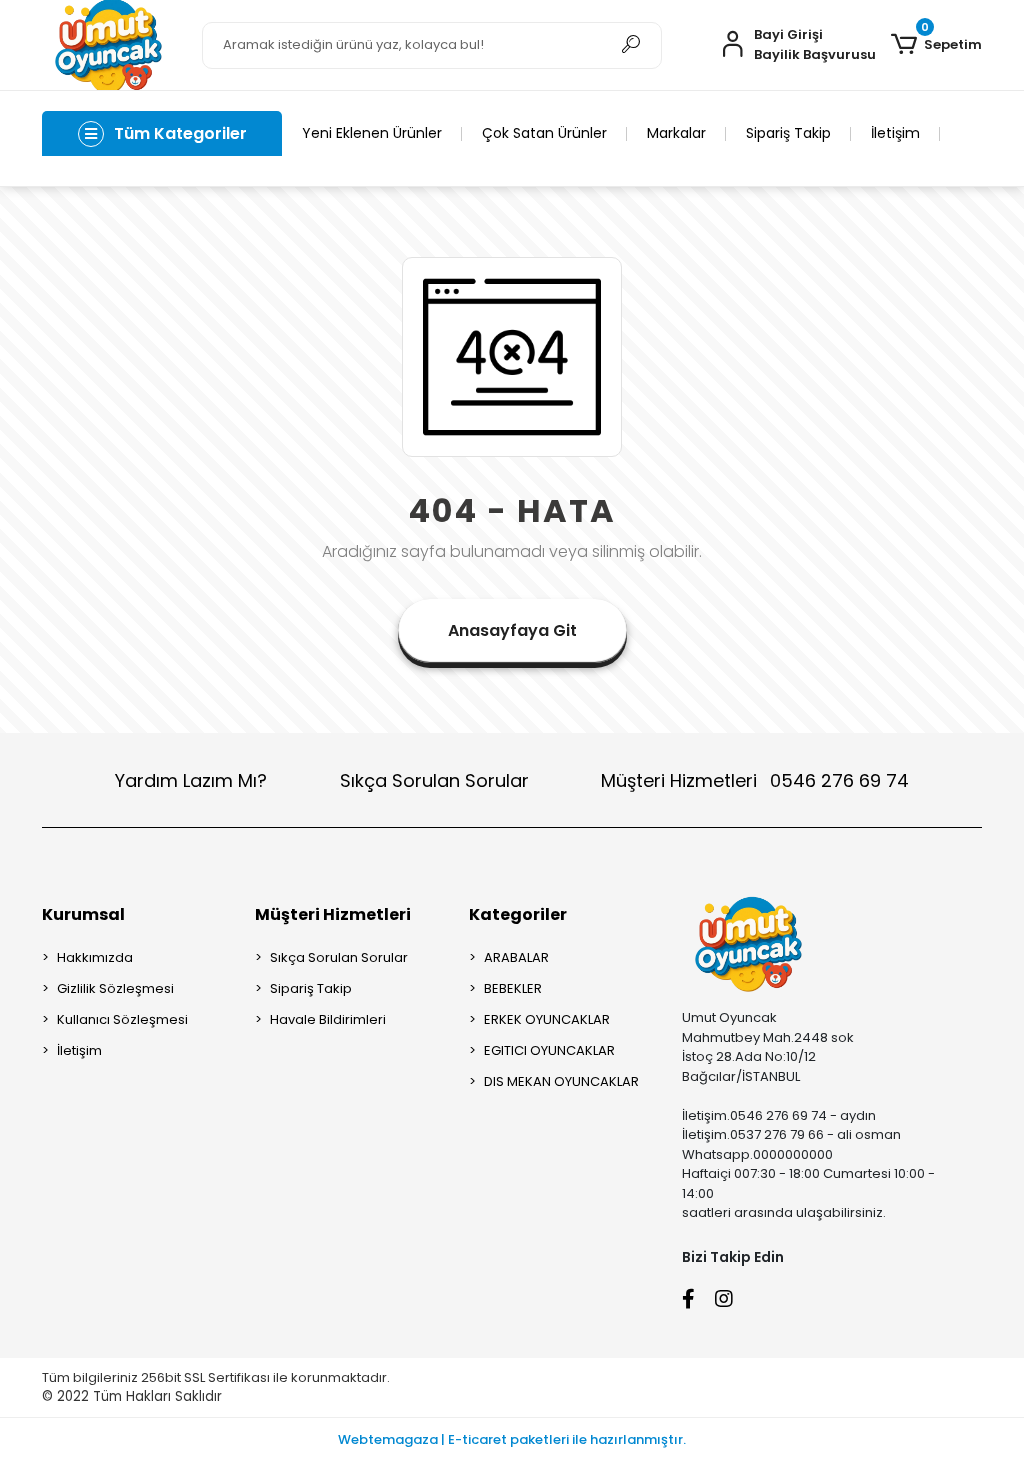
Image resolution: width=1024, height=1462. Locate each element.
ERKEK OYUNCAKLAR (547, 1019)
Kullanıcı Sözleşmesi (122, 1019)
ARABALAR (516, 957)
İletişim (895, 133)
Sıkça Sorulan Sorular (434, 780)
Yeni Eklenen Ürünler (372, 133)
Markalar (676, 133)
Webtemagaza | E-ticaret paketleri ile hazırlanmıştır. (512, 1439)
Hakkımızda (95, 957)
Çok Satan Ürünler (544, 133)
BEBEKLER (513, 988)
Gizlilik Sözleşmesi (115, 988)
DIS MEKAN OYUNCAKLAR (561, 1081)
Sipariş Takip (788, 133)
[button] (936, 45)
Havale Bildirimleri (328, 1019)
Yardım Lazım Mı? (191, 780)
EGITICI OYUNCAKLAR (549, 1050)
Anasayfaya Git (512, 630)
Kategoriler (518, 914)
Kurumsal (83, 914)
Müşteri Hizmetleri (755, 780)
